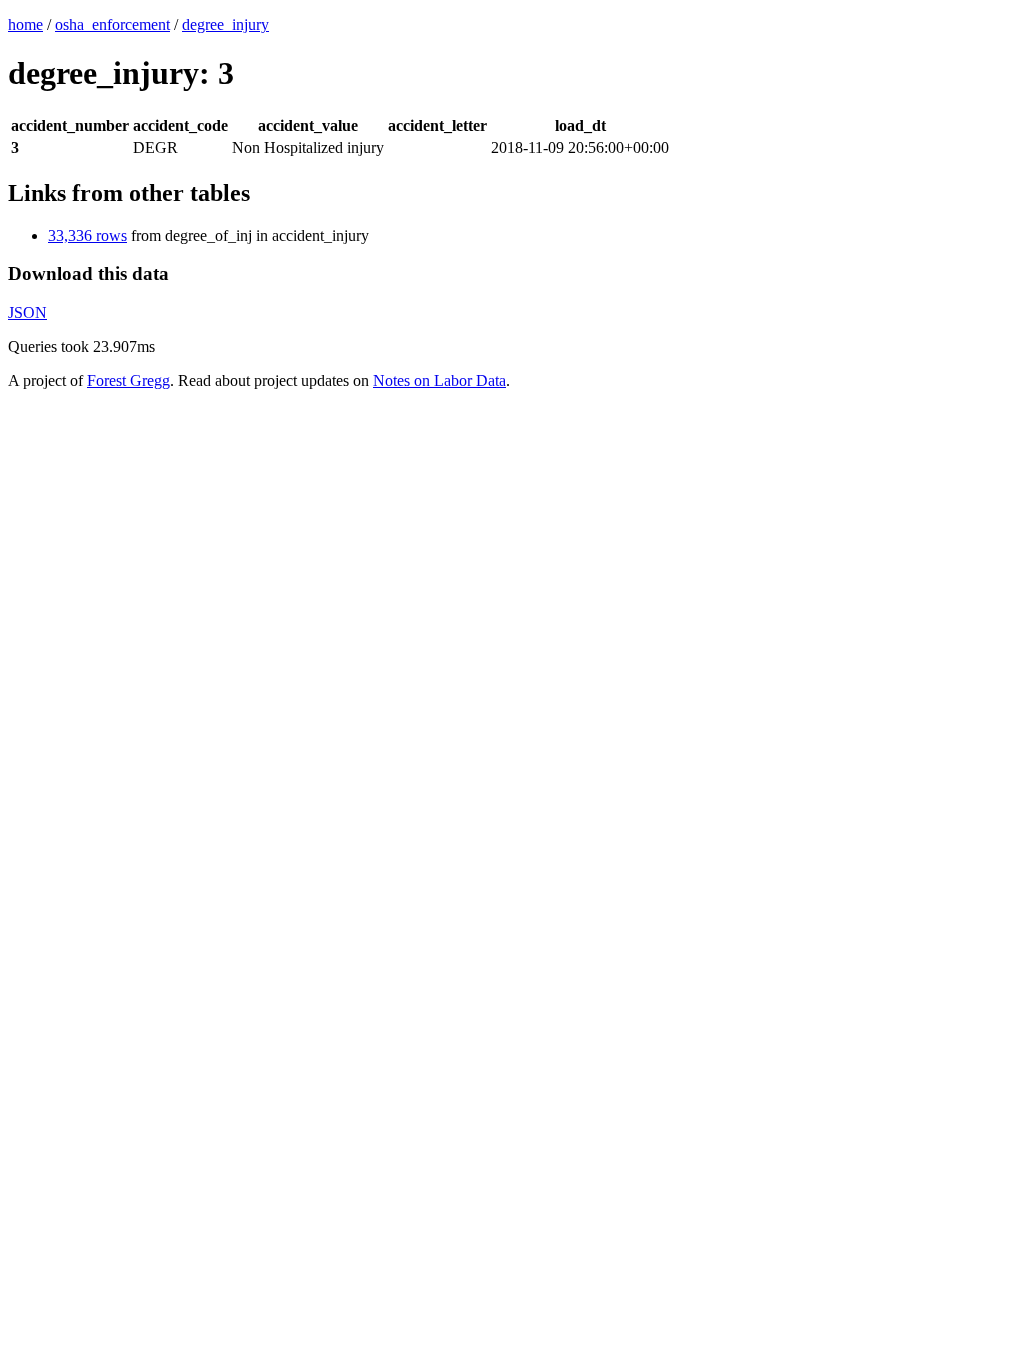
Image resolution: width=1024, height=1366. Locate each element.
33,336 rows (87, 235)
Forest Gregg (128, 380)
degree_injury (225, 24)
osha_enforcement (112, 24)
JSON (27, 312)
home (25, 24)
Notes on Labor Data (439, 380)
